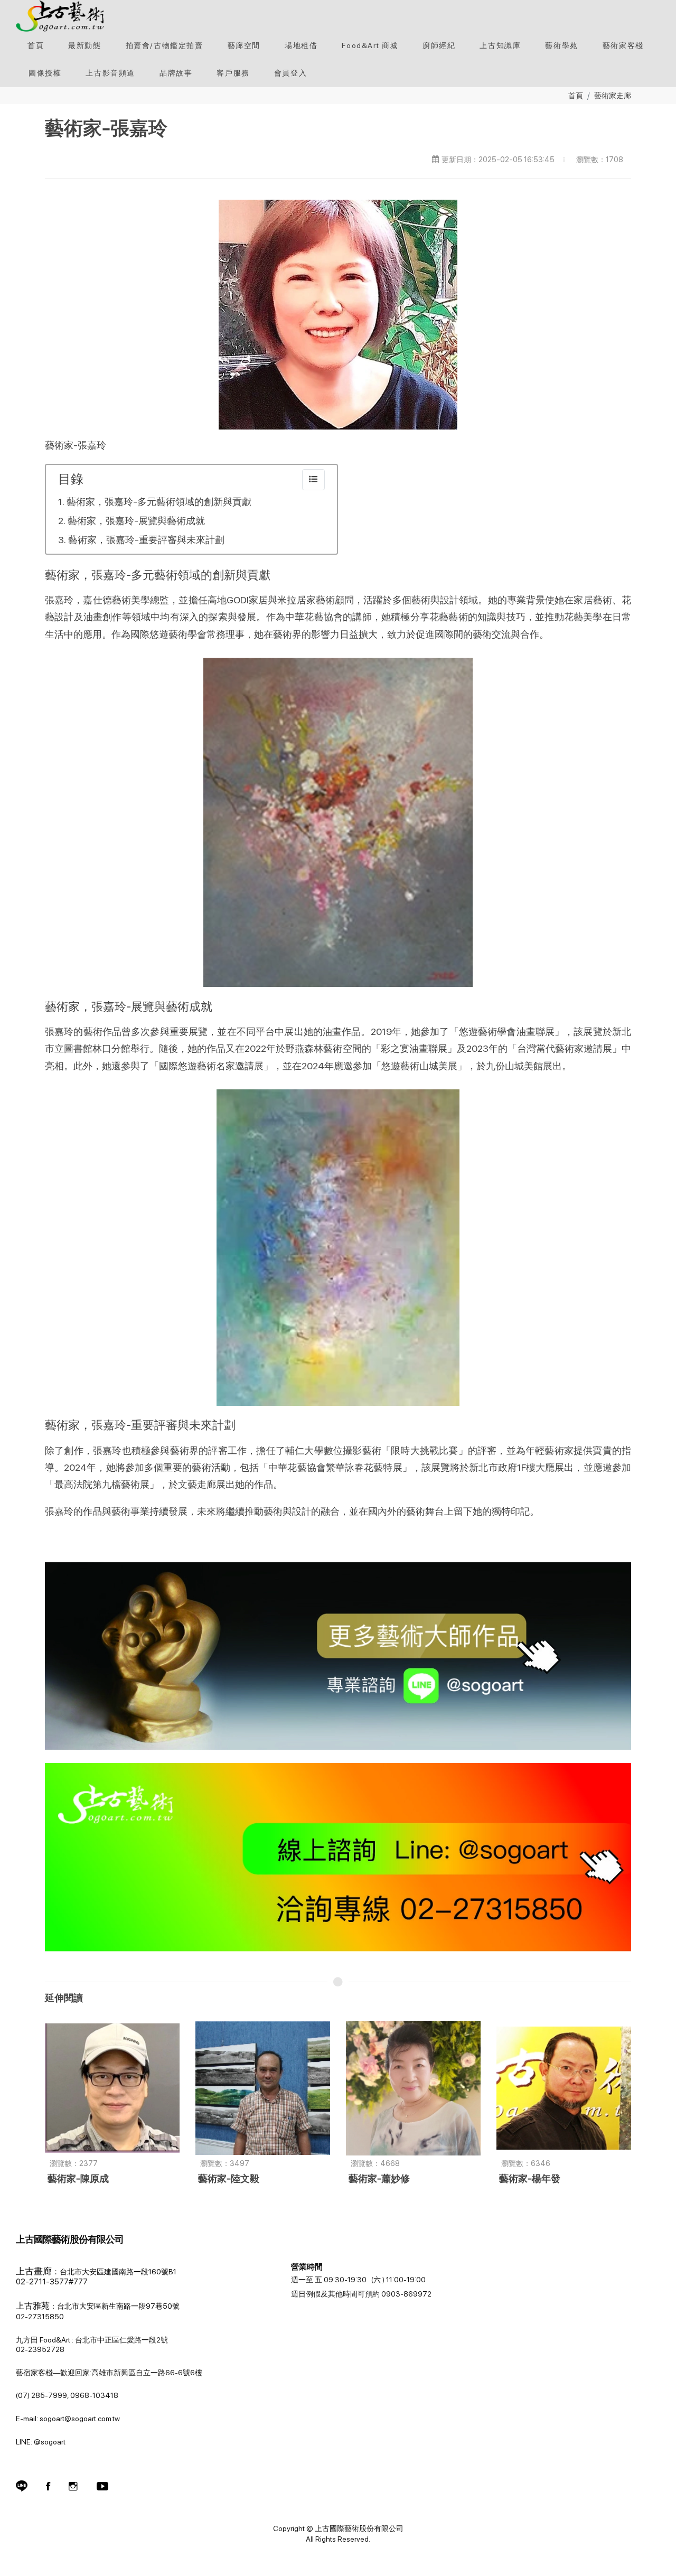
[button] (165, 45)
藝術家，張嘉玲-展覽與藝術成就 (136, 521)
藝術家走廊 (613, 95)
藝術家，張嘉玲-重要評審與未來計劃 (146, 540)
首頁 (576, 95)
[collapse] (313, 480)
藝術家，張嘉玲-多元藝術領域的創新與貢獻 (159, 502)
